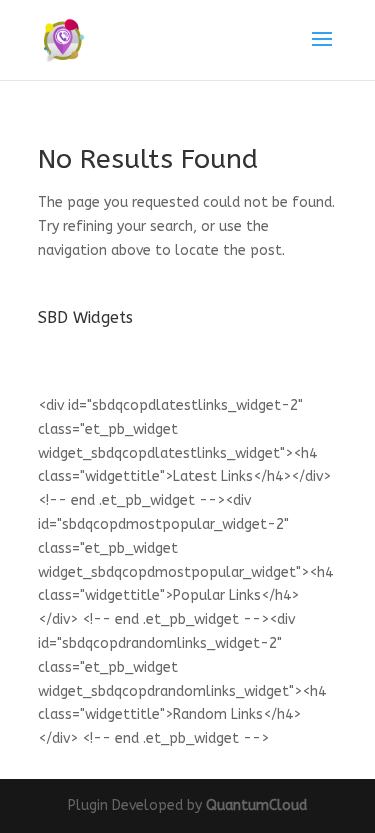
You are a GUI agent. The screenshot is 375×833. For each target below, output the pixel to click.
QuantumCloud (256, 805)
